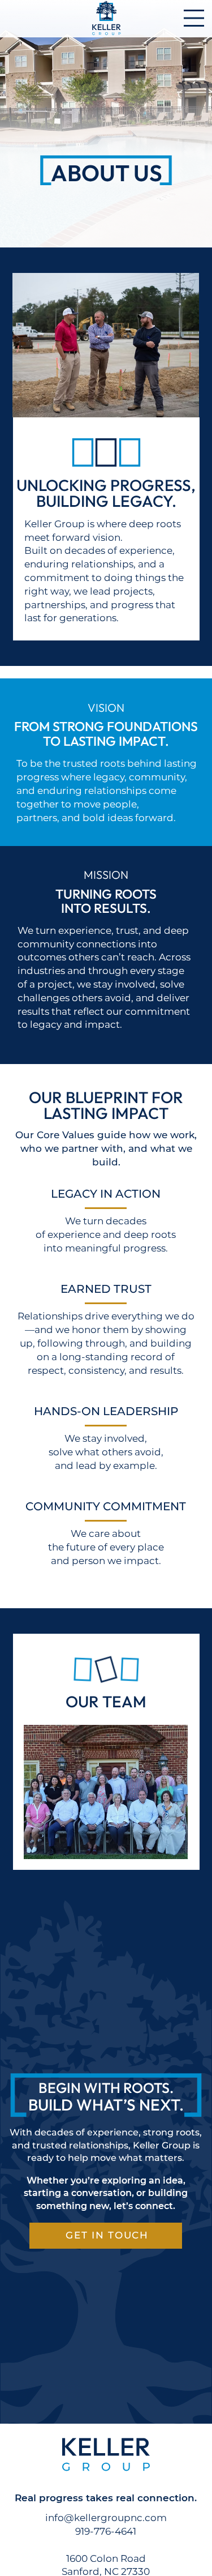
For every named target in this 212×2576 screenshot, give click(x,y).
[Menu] (194, 18)
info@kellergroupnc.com (106, 2518)
